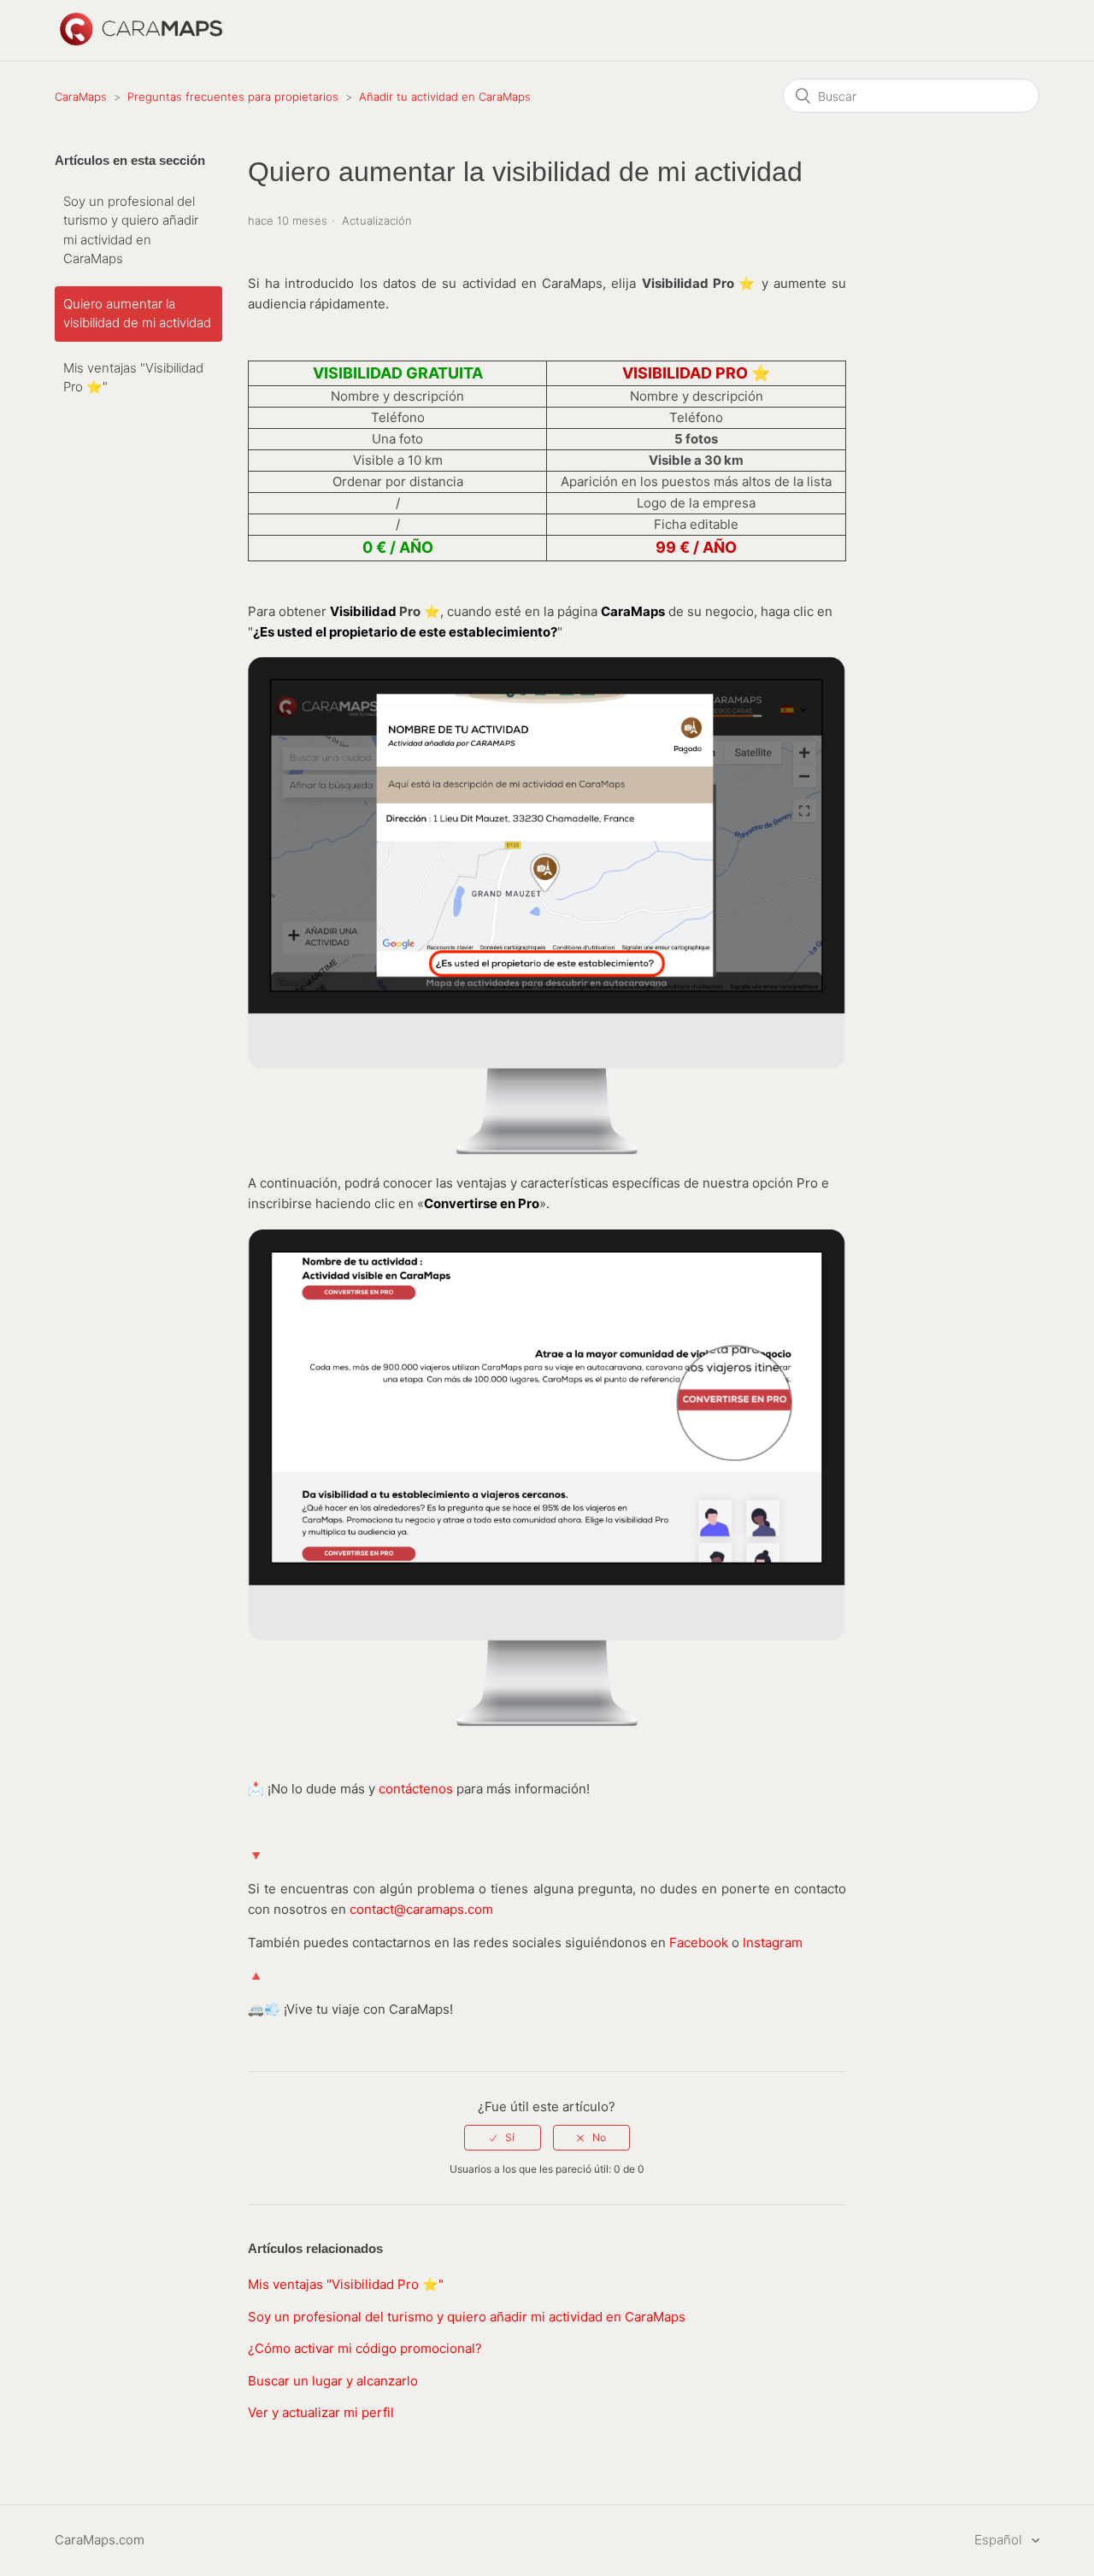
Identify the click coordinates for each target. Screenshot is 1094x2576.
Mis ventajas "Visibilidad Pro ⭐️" (133, 378)
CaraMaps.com (100, 2540)
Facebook (700, 1942)
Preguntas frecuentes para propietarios (233, 97)
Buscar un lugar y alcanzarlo (333, 2381)
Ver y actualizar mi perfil (321, 2412)
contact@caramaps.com (421, 1909)
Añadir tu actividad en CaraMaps (445, 97)
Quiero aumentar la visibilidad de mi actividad (137, 314)
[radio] (503, 2138)
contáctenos (416, 1789)
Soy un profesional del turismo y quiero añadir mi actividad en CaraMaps (131, 230)
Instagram (773, 1942)
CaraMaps (81, 97)
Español (1000, 2540)
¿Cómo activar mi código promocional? (365, 2348)
